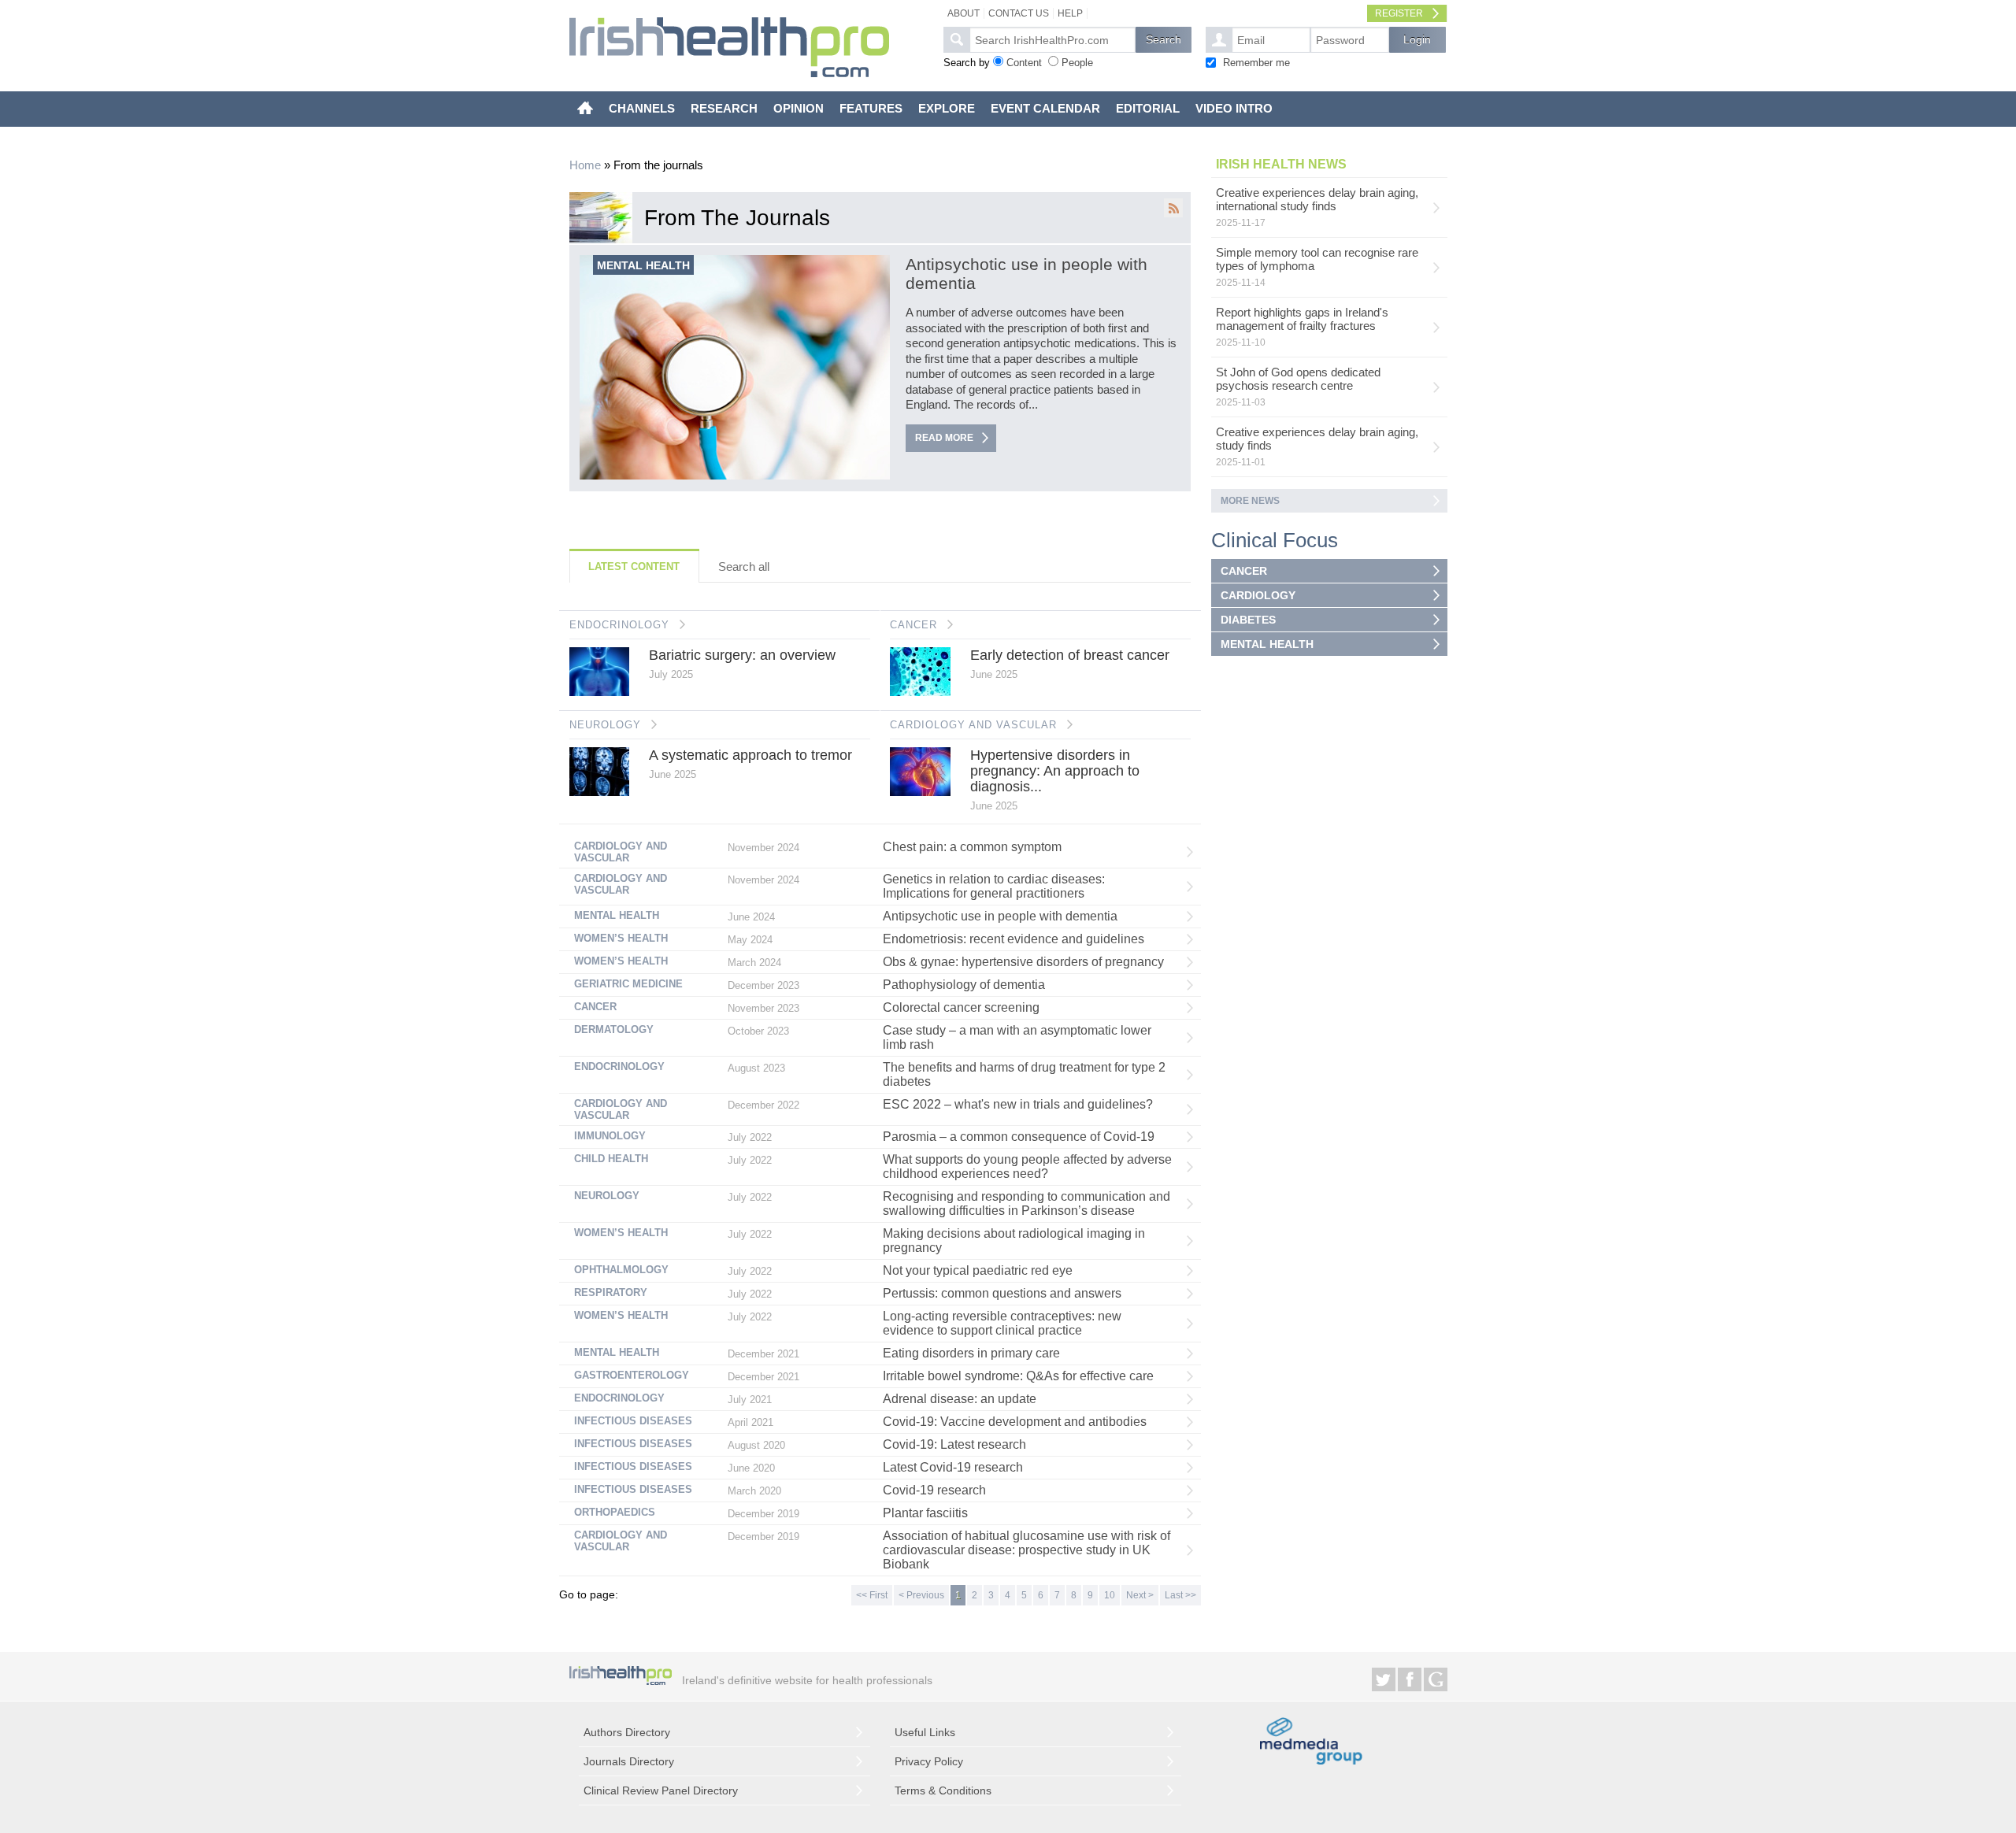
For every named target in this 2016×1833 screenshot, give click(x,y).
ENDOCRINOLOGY (619, 625)
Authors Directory (627, 1732)
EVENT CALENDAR (1045, 108)
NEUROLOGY (605, 725)
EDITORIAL (1148, 108)
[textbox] (1052, 40)
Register (1399, 13)
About (964, 13)
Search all (744, 567)
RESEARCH (724, 108)
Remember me (1256, 63)
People (1077, 63)
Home (585, 165)
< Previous (921, 1595)
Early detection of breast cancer (1070, 655)
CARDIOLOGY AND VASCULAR (973, 725)
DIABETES (1248, 620)
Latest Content (634, 567)
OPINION (799, 108)
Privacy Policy (929, 1761)
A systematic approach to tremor (750, 755)
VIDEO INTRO (1234, 108)
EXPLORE (947, 108)
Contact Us (1019, 13)
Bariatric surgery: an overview (742, 655)
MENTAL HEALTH (1267, 644)
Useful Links (925, 1732)
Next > (1140, 1595)
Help (1070, 13)
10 (1110, 1595)
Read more (944, 438)
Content (1024, 63)
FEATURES (871, 108)
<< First (872, 1595)
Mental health (643, 265)
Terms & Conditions (943, 1790)
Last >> (1180, 1595)
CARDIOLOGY (1258, 595)
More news (1250, 501)
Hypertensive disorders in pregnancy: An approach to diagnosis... (1055, 771)
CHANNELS (642, 108)
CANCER (913, 625)
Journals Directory (629, 1761)
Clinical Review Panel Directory (661, 1790)
